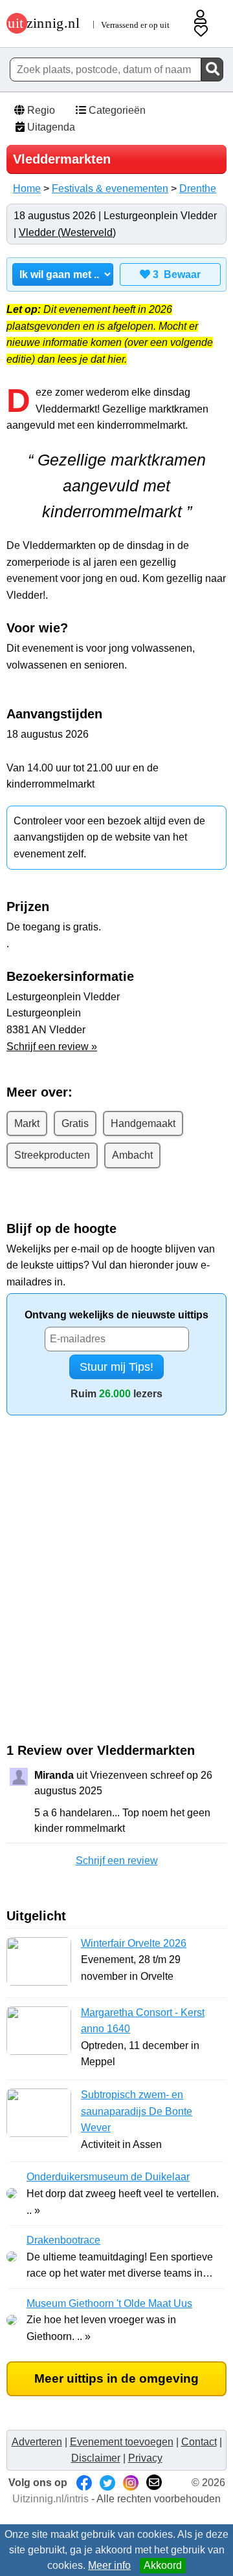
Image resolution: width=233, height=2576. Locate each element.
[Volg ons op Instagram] (131, 2483)
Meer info (109, 2565)
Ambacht (132, 1155)
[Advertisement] (116, 1597)
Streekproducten (52, 1155)
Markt (27, 1123)
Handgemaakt (143, 1123)
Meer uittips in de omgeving (116, 2378)
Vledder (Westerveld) (67, 232)
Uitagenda (50, 127)
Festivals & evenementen (110, 188)
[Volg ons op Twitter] (107, 2483)
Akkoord (163, 2565)
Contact (199, 2442)
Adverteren (37, 2442)
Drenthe (198, 188)
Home (27, 188)
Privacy (145, 2458)
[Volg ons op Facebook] (84, 2483)
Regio (40, 110)
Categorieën (116, 110)
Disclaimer (96, 2458)
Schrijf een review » (52, 1046)
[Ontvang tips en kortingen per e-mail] (154, 2483)
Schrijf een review (117, 1861)
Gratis (75, 1123)
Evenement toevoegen (122, 2442)
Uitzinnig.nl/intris (50, 2499)
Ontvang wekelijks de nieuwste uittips (116, 1315)
